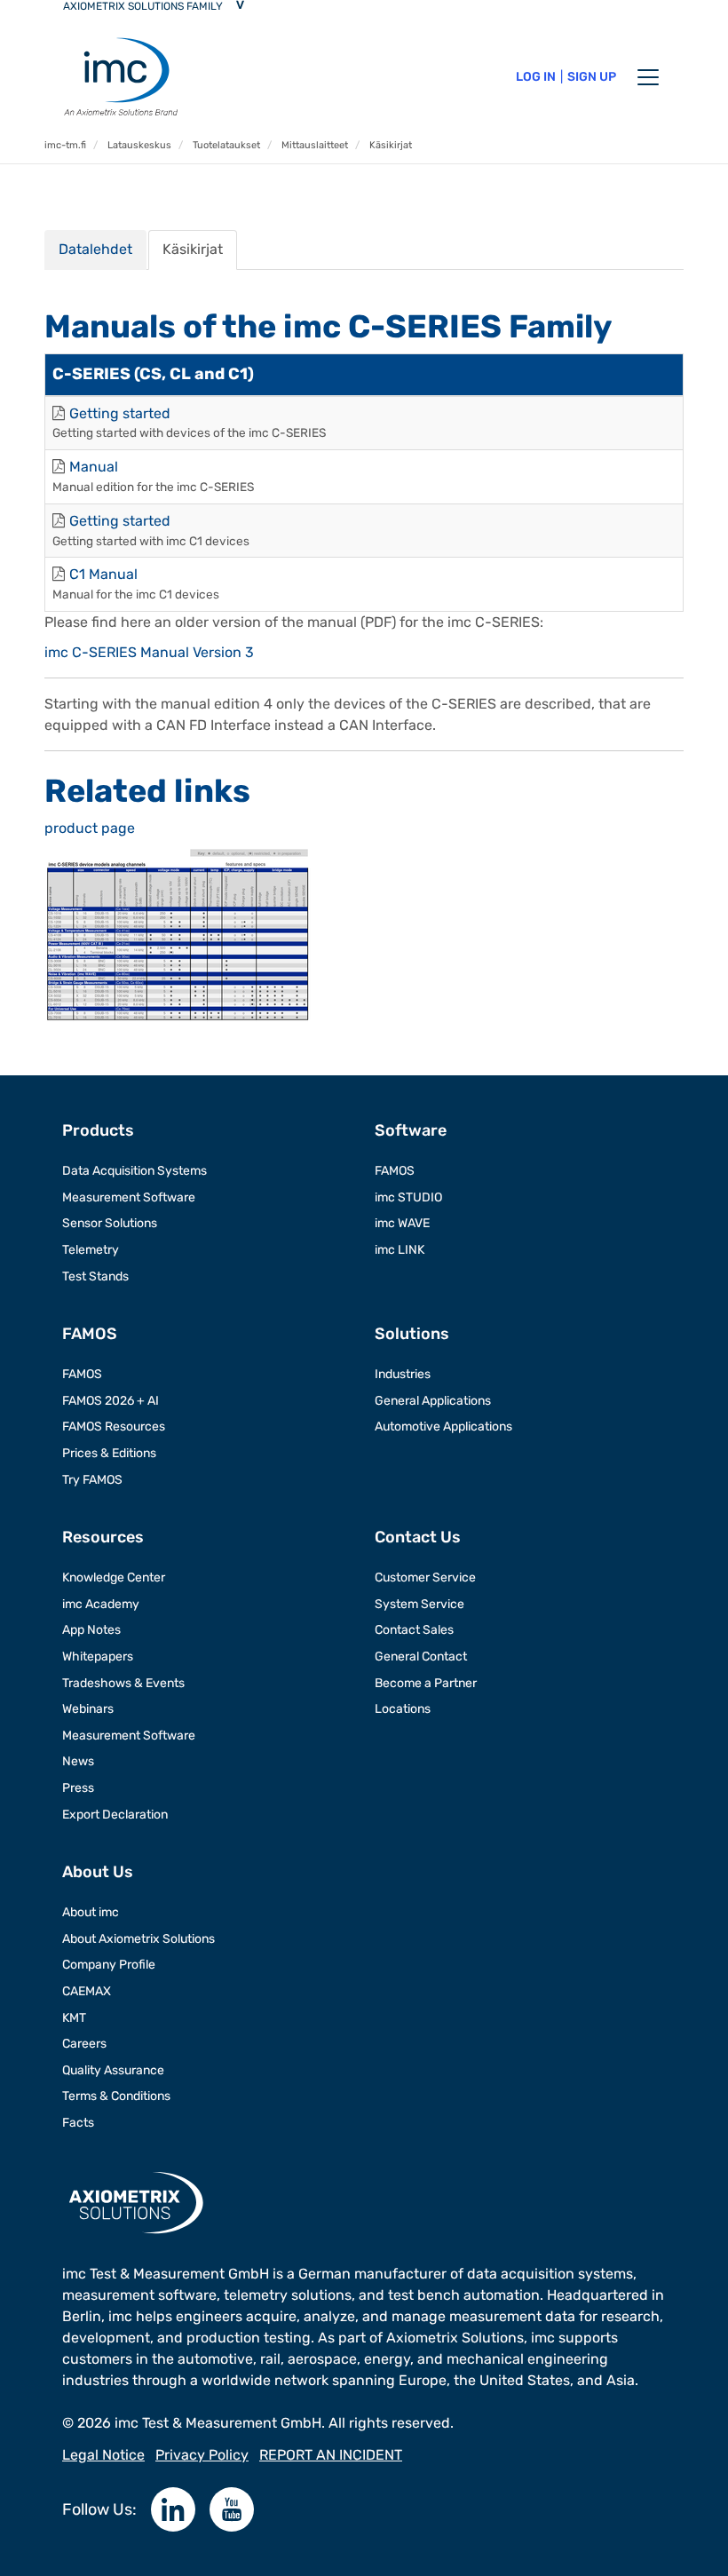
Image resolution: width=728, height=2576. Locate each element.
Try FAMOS (92, 1480)
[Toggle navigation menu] (648, 77)
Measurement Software (129, 1197)
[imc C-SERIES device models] (178, 934)
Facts (78, 2123)
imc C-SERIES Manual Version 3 (149, 652)
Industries (403, 1374)
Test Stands (95, 1276)
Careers (84, 2044)
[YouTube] (232, 2509)
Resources (103, 1537)
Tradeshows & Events (123, 1683)
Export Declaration (115, 1815)
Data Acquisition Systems (135, 1171)
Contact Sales (414, 1630)
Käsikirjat (193, 249)
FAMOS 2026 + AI (111, 1401)
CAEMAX (87, 1991)
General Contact (421, 1657)
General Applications (433, 1401)
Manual (94, 467)
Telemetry (91, 1250)
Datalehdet (95, 249)
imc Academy (101, 1604)
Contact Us (418, 1537)
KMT (74, 2018)
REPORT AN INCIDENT (331, 2455)
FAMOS (395, 1171)
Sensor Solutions (110, 1223)
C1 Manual (103, 574)
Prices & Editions (109, 1453)
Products (98, 1130)
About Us (98, 1872)
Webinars (88, 1709)
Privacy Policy (202, 2455)
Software (411, 1130)
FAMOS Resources (114, 1427)
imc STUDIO (408, 1197)
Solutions (412, 1334)
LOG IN (536, 77)
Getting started (120, 413)
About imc (91, 1912)
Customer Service (425, 1577)
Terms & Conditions (116, 2096)
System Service (419, 1604)
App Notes (91, 1630)
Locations (403, 1709)
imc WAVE (402, 1223)
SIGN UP (592, 77)
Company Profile (109, 1965)
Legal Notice (103, 2455)
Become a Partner (426, 1683)
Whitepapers (98, 1657)
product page (90, 828)
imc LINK (400, 1250)
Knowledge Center (114, 1577)
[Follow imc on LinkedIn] (173, 2509)
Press (78, 1788)
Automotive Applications (443, 1427)
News (78, 1761)
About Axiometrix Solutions (138, 1939)
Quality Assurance (113, 2070)
